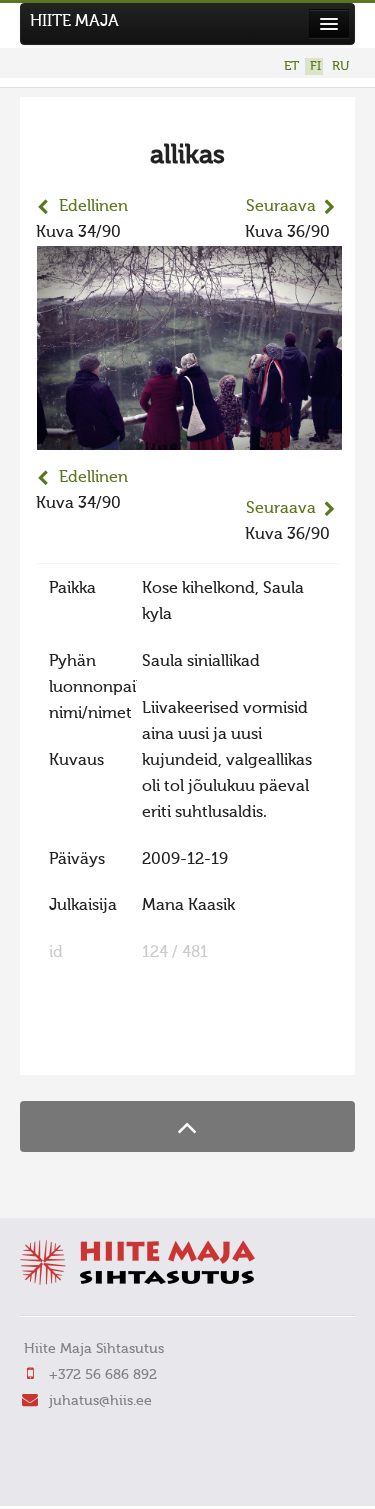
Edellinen (93, 207)
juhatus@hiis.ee (100, 1401)
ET (291, 66)
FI (315, 66)
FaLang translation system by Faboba (105, 1047)
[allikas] (189, 437)
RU (340, 66)
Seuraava (281, 207)
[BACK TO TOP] (187, 1126)
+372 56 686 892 (103, 1375)
